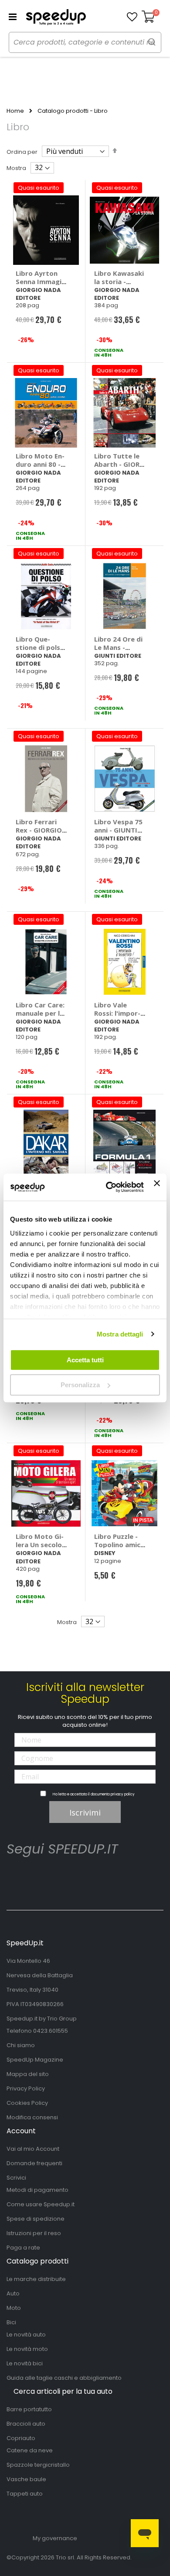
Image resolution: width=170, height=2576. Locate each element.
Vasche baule (26, 2479)
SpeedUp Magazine (35, 2060)
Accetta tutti (85, 1360)
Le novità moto (27, 2349)
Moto (14, 2308)
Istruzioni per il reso (34, 2233)
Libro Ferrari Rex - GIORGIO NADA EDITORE (40, 830)
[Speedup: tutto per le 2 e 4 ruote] (56, 17)
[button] (132, 17)
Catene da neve (30, 2450)
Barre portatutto (29, 2409)
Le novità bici (25, 2363)
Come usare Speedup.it (41, 2204)
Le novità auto (26, 2335)
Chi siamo (21, 2045)
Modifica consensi (32, 2117)
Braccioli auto (26, 2424)
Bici (11, 2322)
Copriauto (21, 2438)
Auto (13, 2293)
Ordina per (22, 152)
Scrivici (16, 2178)
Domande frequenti (34, 2163)
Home (15, 111)
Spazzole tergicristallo (38, 2465)
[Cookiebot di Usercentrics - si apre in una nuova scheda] (108, 1187)
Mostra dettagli (120, 1334)
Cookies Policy (27, 2103)
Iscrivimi (85, 1812)
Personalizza (80, 1385)
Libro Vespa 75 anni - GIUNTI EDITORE (118, 830)
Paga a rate (23, 2248)
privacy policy (123, 1794)
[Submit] (152, 42)
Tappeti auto (25, 2494)
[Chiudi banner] (157, 1187)
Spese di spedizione (36, 2219)
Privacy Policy (26, 2088)
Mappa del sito (28, 2074)
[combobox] (85, 42)
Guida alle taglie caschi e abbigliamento (64, 2378)
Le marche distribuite (36, 2279)
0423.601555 (51, 2031)
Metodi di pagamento (37, 2190)
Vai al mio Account (33, 2149)
